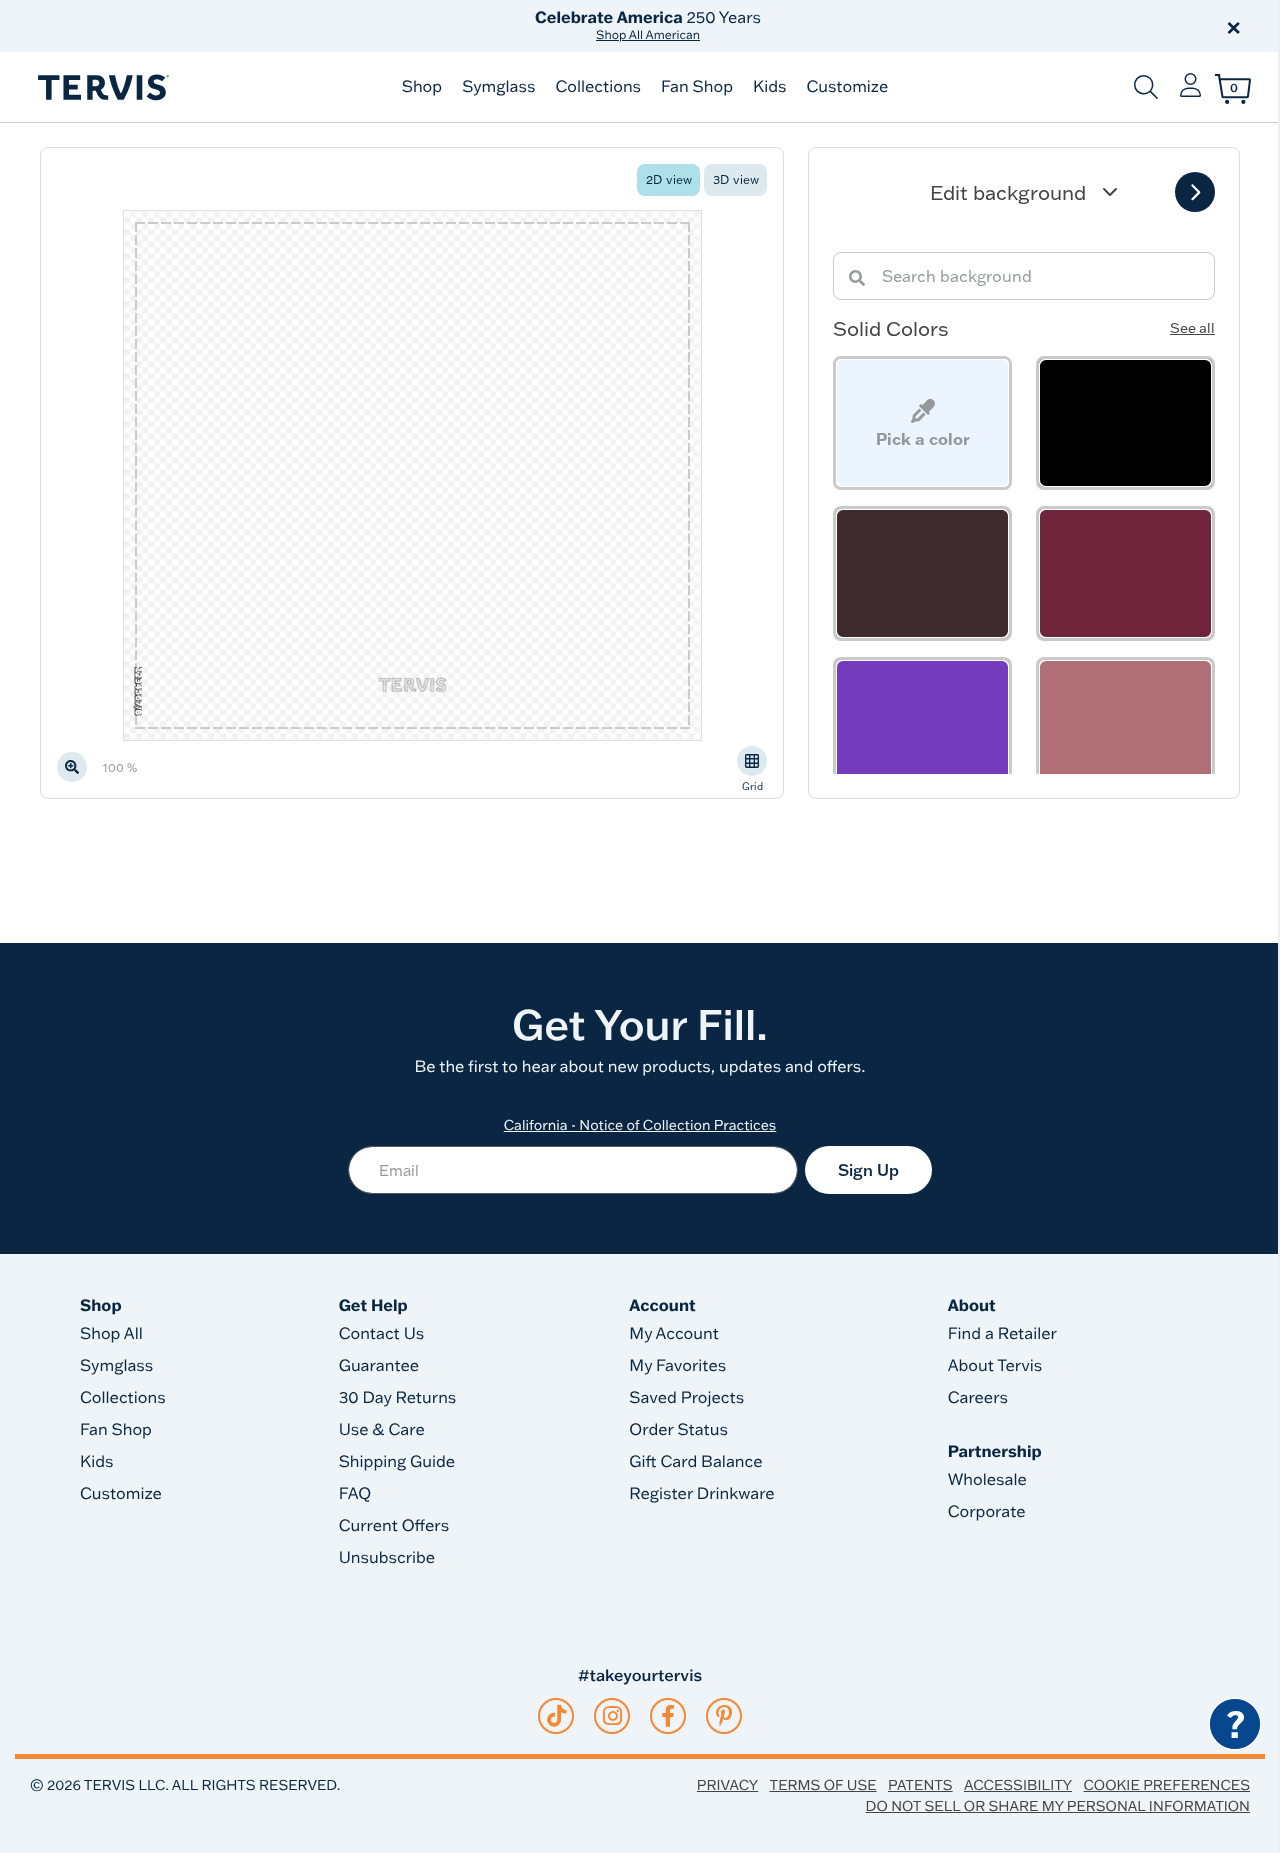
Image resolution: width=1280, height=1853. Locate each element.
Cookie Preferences (1166, 1785)
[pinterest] (724, 1716)
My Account (674, 1334)
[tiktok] (556, 1716)
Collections (598, 87)
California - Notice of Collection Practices (640, 1125)
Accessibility (1018, 1785)
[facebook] (668, 1716)
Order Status (678, 1430)
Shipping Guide (397, 1462)
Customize (847, 87)
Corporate (987, 1512)
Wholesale (987, 1480)
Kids (769, 87)
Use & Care (382, 1430)
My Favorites (677, 1366)
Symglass (498, 87)
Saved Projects (686, 1398)
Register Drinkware (701, 1494)
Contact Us (382, 1334)
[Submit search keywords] (1146, 87)
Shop (422, 87)
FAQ (355, 1494)
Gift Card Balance (695, 1462)
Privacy (727, 1785)
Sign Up (868, 1170)
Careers (978, 1398)
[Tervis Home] (102, 87)
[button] (868, 26)
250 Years (648, 25)
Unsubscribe (387, 1558)
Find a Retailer (1002, 1334)
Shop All (111, 1334)
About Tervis (995, 1366)
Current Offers (394, 1526)
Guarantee (379, 1366)
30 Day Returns (398, 1398)
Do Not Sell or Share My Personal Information (1058, 1806)
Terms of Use (823, 1785)
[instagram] (612, 1716)
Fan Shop (697, 87)
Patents (920, 1785)
